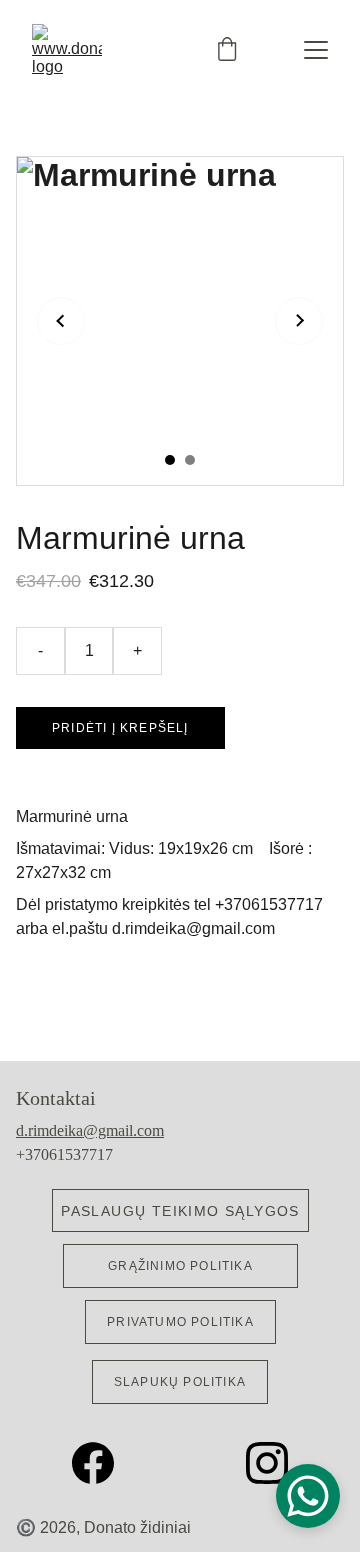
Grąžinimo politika (180, 1266)
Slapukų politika (180, 1382)
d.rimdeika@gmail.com (90, 1130)
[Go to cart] (227, 50)
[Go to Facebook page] (103, 1463)
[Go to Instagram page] (267, 1463)
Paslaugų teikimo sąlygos (180, 1211)
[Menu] (316, 50)
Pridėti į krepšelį (120, 728)
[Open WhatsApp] (308, 1496)
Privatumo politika (180, 1322)
